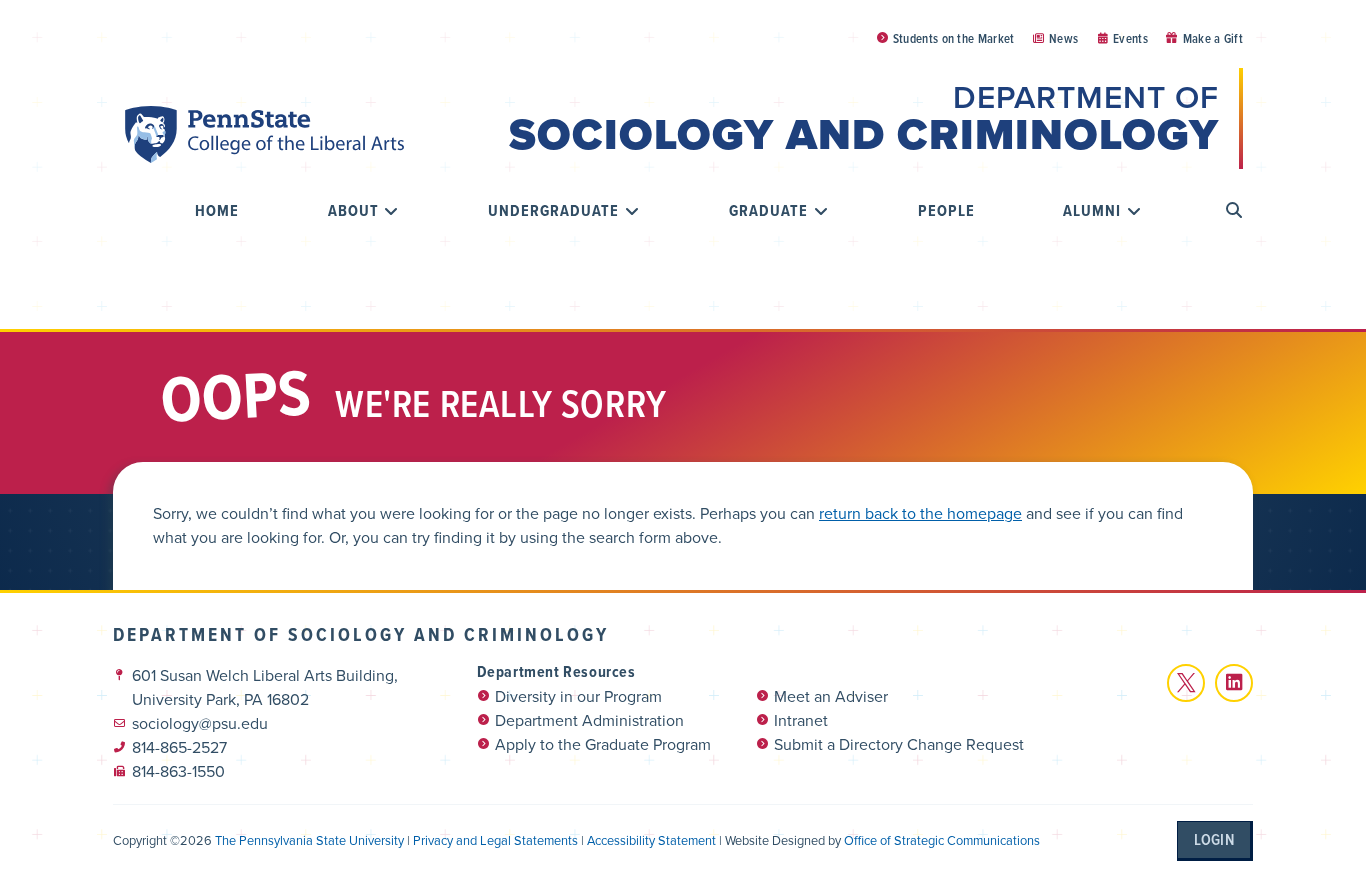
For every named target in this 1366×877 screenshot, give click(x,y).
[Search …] (1234, 211)
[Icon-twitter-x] (1186, 683)
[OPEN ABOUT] (392, 211)
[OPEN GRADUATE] (821, 211)
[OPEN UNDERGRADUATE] (632, 211)
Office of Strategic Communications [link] (942, 840)
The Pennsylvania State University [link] (309, 840)
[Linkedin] (1234, 683)
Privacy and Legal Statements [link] (495, 840)
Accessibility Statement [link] (651, 840)
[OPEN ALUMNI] (1134, 211)
